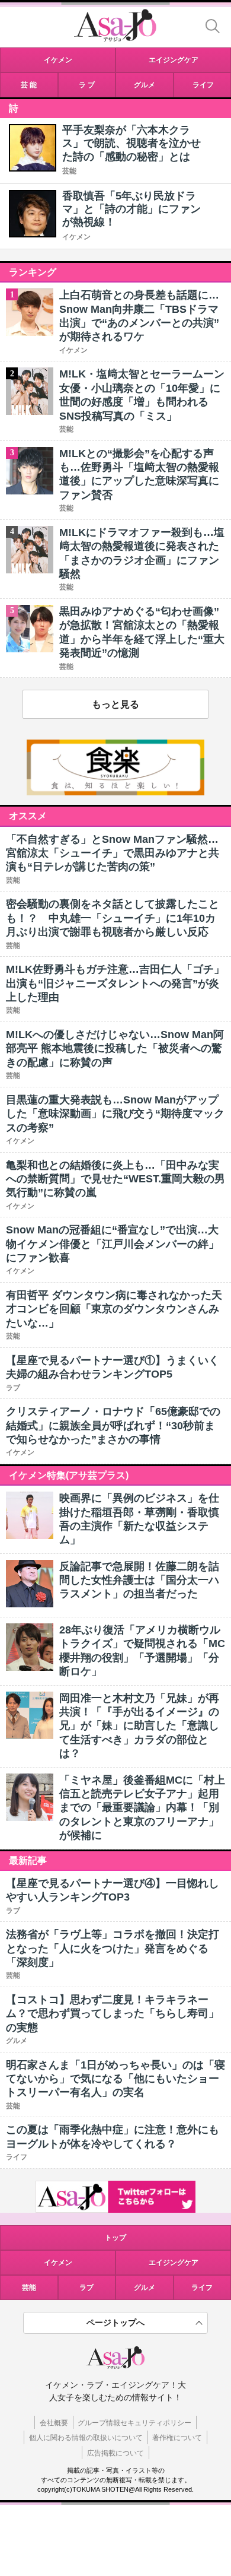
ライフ (202, 2288)
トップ (115, 2238)
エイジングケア (174, 2263)
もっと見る (115, 704)
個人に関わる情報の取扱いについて (86, 2438)
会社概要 (54, 2423)
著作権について (177, 2438)
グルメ (145, 2288)
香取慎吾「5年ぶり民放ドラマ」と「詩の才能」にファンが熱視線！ (131, 209)
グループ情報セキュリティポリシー (134, 2423)
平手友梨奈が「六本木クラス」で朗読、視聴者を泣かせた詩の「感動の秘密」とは (131, 143)
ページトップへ (115, 2323)
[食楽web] (115, 792)
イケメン (76, 237)
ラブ (86, 2288)
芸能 (69, 171)
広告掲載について (115, 2453)
